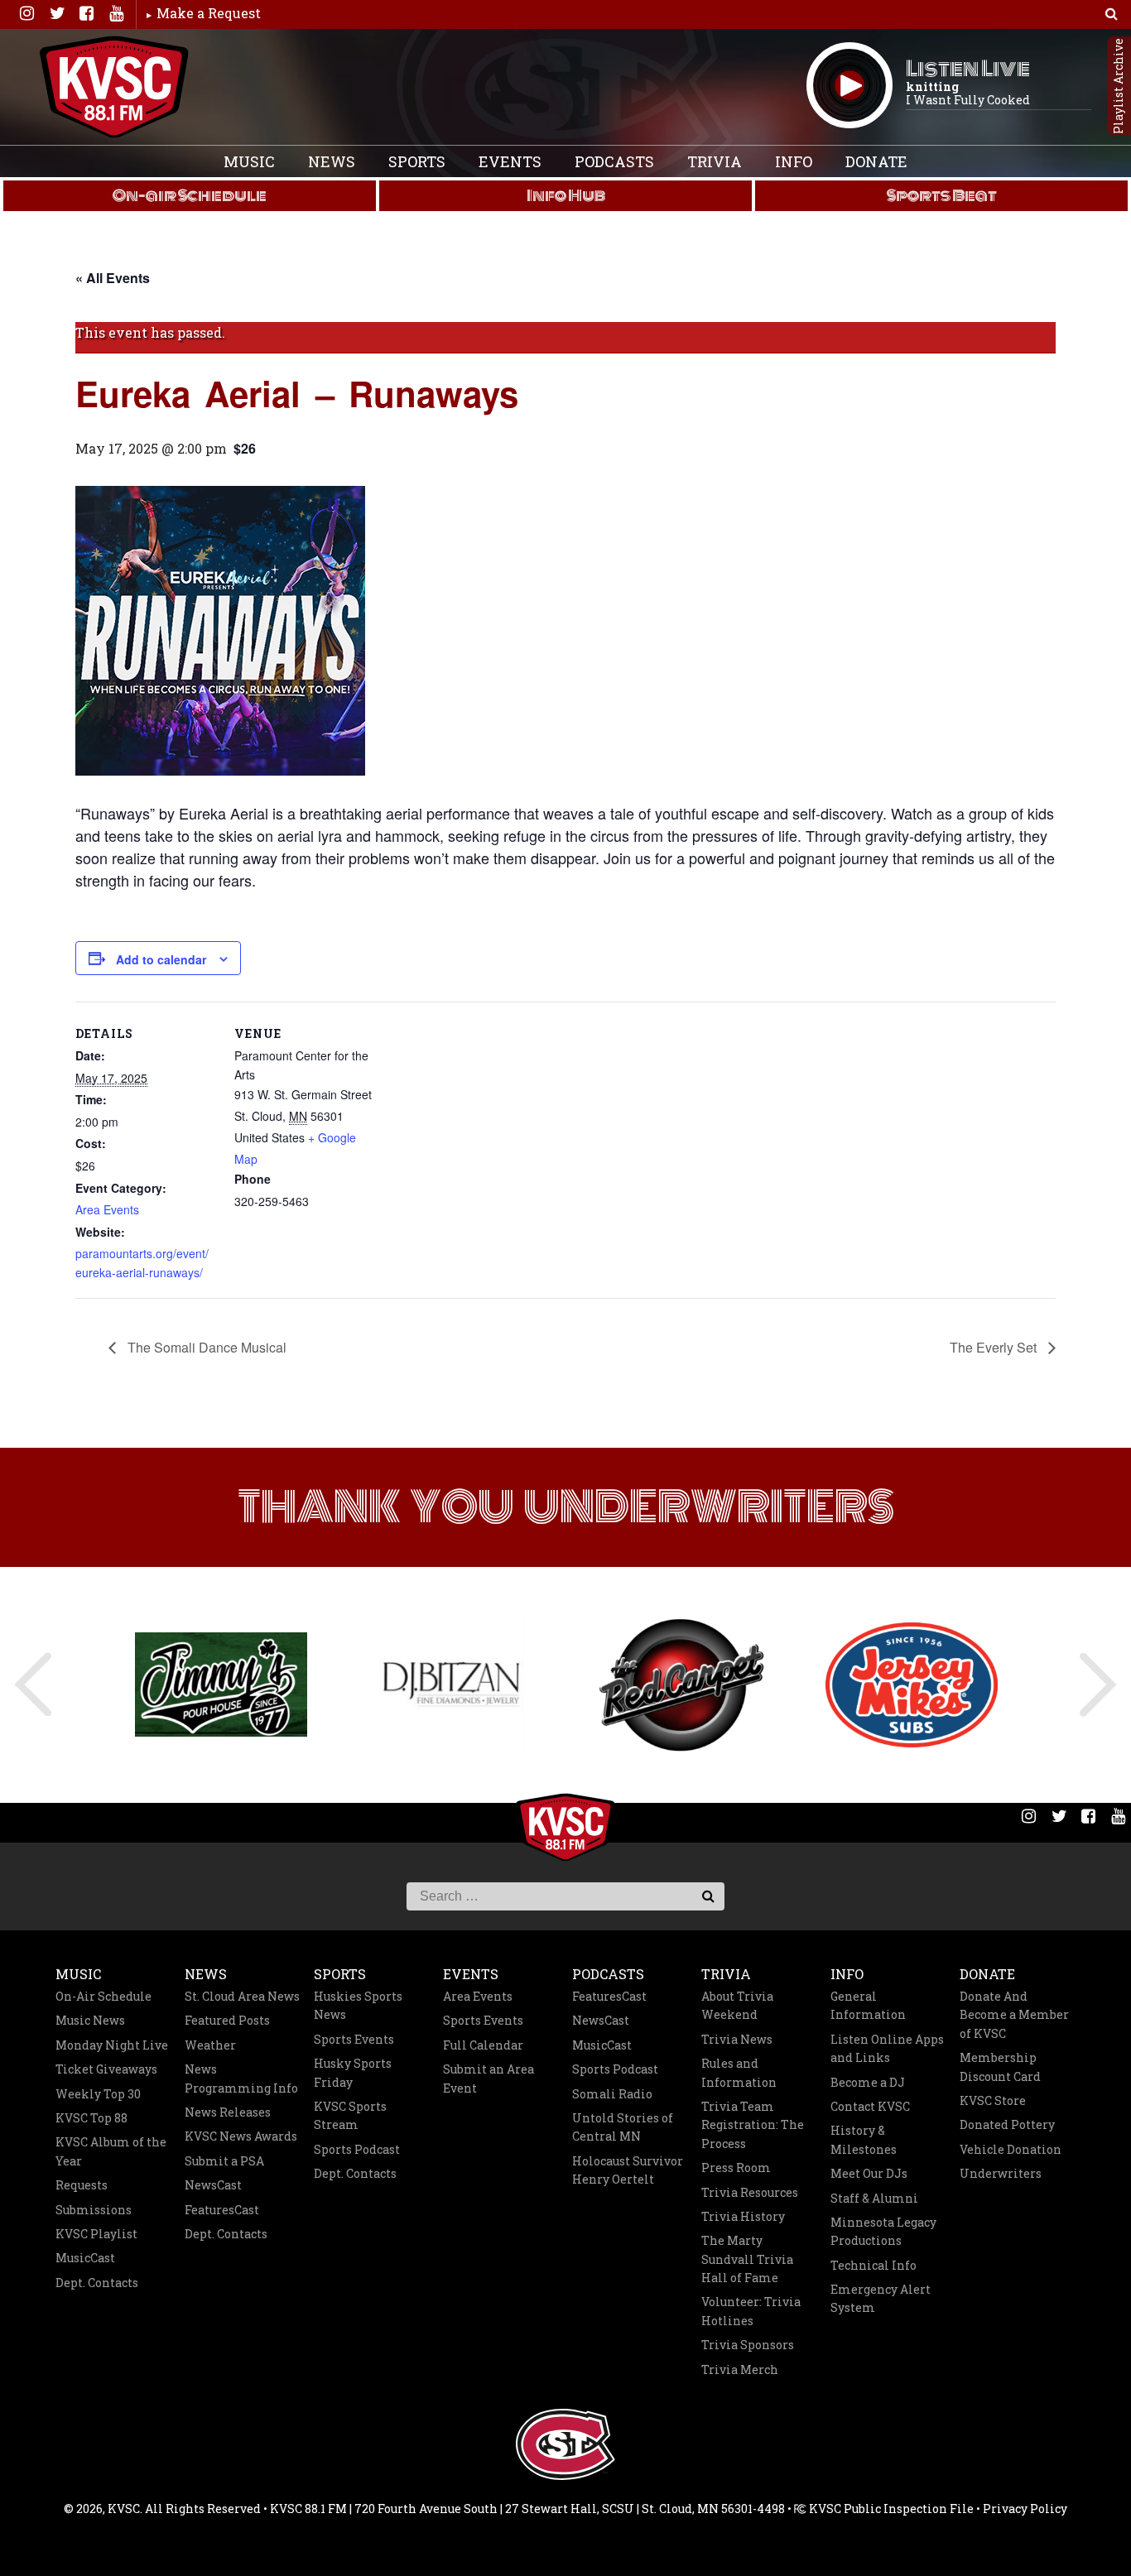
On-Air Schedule (103, 1996)
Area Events (107, 1209)
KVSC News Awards (241, 2136)
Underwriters (1001, 2173)
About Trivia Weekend (737, 2005)
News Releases (228, 2112)
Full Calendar (483, 2045)
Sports (417, 161)
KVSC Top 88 (91, 2118)
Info (794, 161)
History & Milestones (864, 2139)
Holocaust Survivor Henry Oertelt (628, 2170)
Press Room (736, 2167)
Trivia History (743, 2216)
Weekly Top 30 (98, 2094)
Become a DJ (868, 2082)
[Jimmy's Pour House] (221, 1684)
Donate (876, 161)
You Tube (116, 13)
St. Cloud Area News (242, 1996)
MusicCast (85, 2258)
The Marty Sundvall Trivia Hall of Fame (747, 2259)
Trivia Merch (740, 2369)
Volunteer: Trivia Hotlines (751, 2311)
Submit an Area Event (488, 2078)
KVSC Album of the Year (111, 2151)
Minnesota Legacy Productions (883, 2231)
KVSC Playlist (96, 2234)
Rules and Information (739, 2072)
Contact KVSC (870, 2106)
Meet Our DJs (869, 2173)
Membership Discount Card (1000, 2067)
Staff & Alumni (874, 2198)
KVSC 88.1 (114, 87)
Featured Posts (227, 2020)
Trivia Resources (750, 2192)
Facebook (86, 13)
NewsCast (213, 2185)
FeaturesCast (222, 2210)
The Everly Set (995, 1347)
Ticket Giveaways (106, 2069)
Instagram (26, 13)
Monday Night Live (112, 2045)
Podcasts (614, 161)
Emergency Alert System (881, 2298)
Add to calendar (161, 959)
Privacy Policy (1025, 2509)
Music (249, 161)
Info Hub (566, 195)
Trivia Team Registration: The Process (753, 2125)
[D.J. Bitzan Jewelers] (451, 1684)
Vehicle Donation (1011, 2149)
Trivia (715, 161)
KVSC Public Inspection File (890, 2509)
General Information (868, 2005)
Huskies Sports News (358, 2005)
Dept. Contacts (97, 2283)
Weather (210, 2045)
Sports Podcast (357, 2149)
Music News (90, 2020)
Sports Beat (942, 195)
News (332, 161)
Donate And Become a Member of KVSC (1014, 2015)
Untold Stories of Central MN (623, 2127)
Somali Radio (612, 2094)
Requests (82, 2185)
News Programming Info (241, 2078)
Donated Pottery (1007, 2124)
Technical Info (874, 2265)
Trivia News (737, 2039)
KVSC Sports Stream (350, 2115)
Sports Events (354, 2039)
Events (510, 161)
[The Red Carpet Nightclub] (681, 1685)
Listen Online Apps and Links (887, 2048)
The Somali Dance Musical (205, 1347)
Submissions (94, 2210)
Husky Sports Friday (353, 2072)
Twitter (56, 13)
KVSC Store (993, 2100)
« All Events (113, 278)
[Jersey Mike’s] (912, 1685)
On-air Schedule (190, 195)
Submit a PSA (224, 2161)
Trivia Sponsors (748, 2345)
